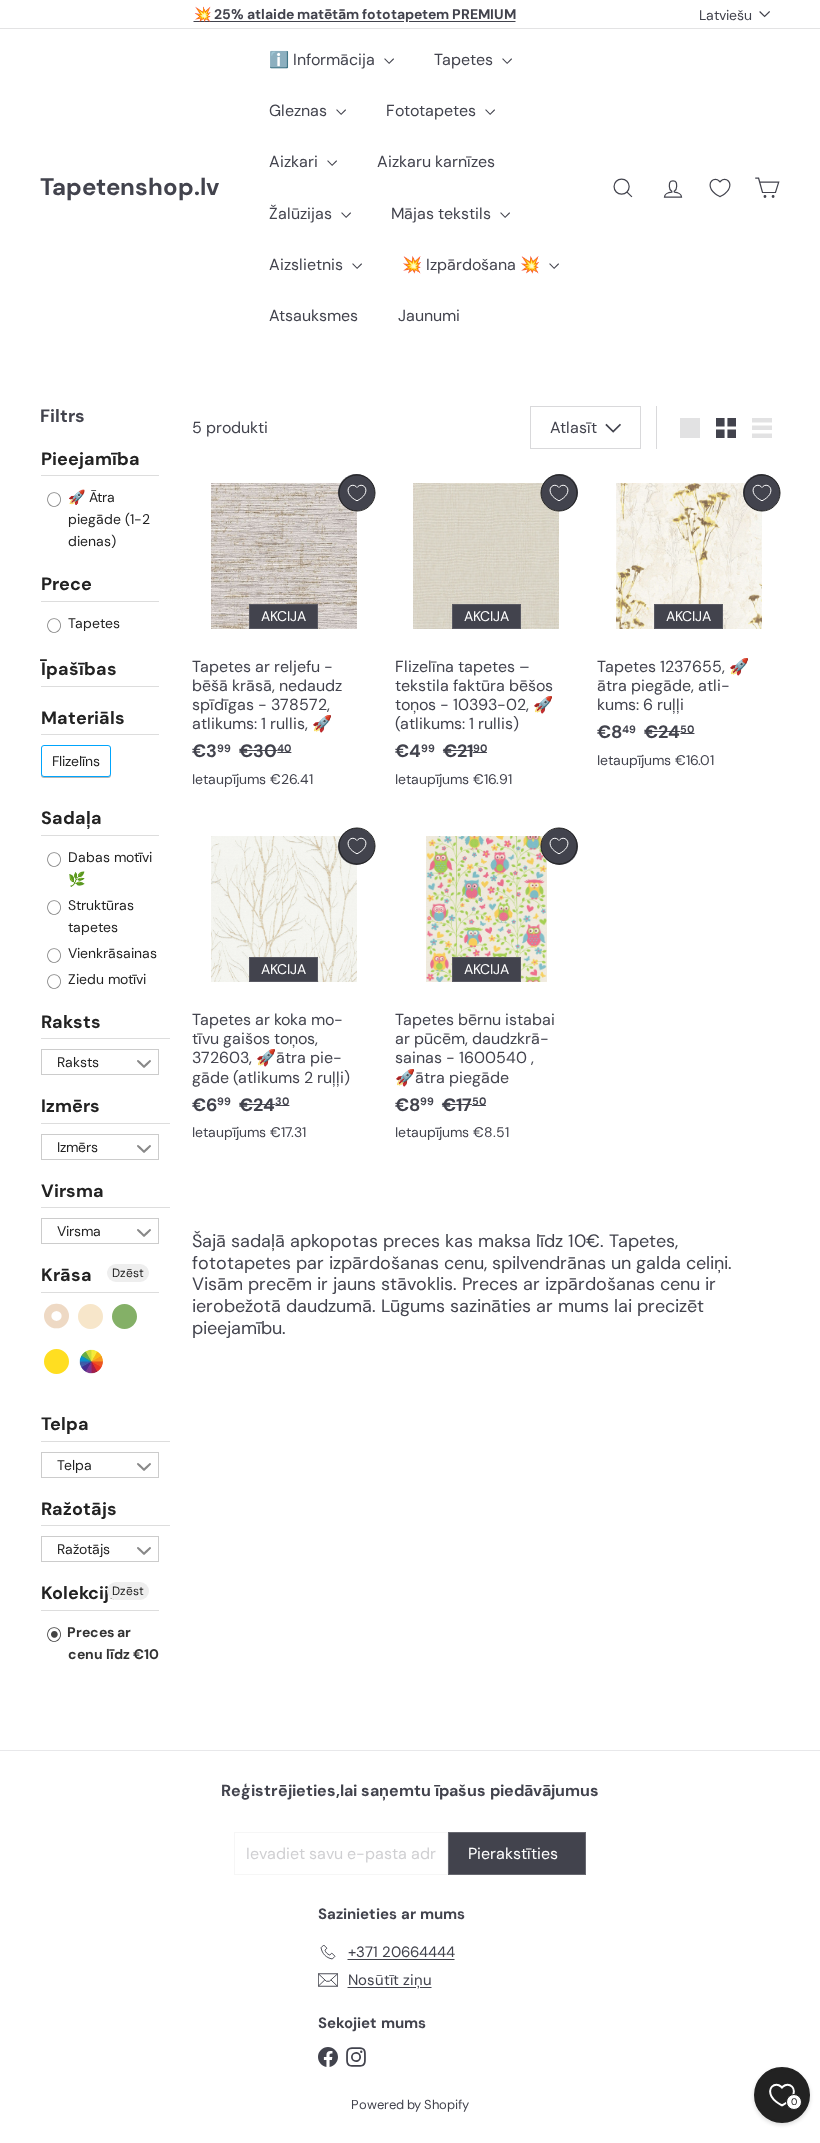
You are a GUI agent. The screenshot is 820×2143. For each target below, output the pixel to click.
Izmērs (70, 1106)
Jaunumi (429, 315)
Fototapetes (433, 110)
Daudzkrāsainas (91, 1361)
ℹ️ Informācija (324, 59)
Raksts (71, 1022)
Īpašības (79, 669)
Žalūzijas (302, 213)
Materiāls (83, 718)
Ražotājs (79, 1509)
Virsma (72, 1191)
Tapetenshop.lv (129, 187)
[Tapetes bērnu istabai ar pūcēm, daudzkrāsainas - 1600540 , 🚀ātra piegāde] (486, 989)
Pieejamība (90, 460)
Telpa (65, 1424)
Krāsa (66, 1275)
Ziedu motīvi (105, 979)
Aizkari (295, 161)
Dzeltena (57, 1361)
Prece (66, 584)
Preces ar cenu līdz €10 (111, 1643)
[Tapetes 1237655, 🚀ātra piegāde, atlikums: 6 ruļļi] (688, 626)
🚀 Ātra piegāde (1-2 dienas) (107, 519)
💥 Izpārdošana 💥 (473, 264)
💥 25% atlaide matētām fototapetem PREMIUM (355, 14)
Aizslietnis (308, 264)
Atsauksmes (313, 315)
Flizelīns (76, 761)
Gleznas (300, 110)
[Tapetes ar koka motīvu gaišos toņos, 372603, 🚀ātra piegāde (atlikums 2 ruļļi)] (283, 989)
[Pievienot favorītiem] (356, 492)
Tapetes (465, 59)
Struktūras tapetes (99, 916)
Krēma (91, 1316)
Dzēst (128, 1273)
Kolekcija (80, 1593)
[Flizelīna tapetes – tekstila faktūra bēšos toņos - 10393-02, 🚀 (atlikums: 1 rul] (486, 635)
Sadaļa (71, 818)
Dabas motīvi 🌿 (108, 868)
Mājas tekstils (443, 213)
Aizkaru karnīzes (436, 161)
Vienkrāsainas (110, 953)
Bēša (57, 1316)
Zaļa (125, 1316)
